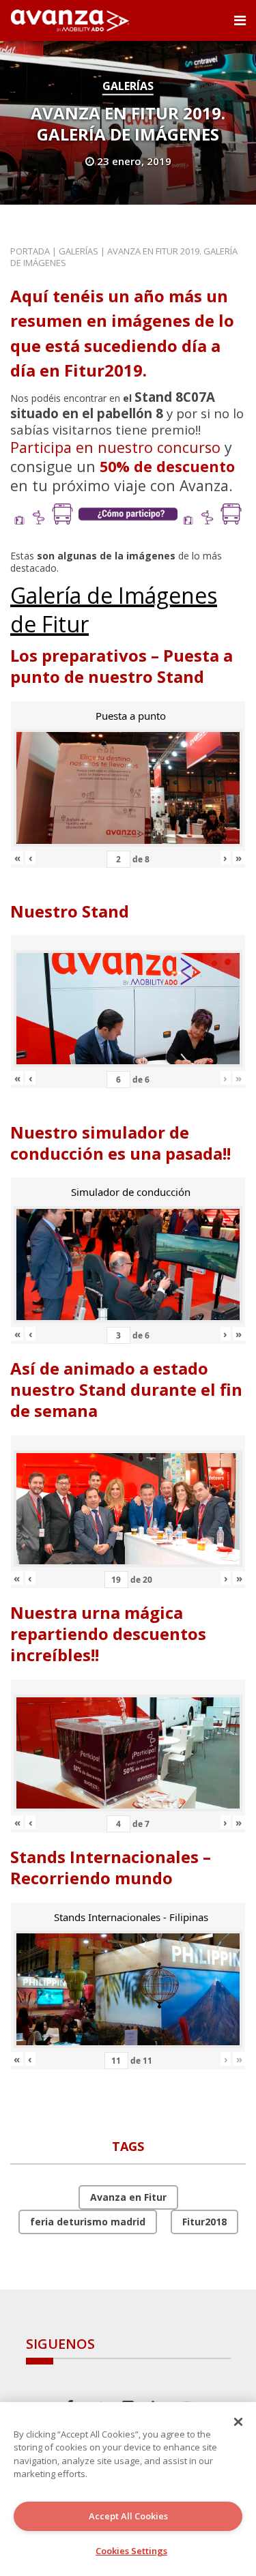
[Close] (238, 2422)
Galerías (128, 86)
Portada (30, 251)
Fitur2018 (204, 2222)
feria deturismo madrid (88, 2222)
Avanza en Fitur (128, 2197)
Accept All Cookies (128, 2516)
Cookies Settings (131, 2551)
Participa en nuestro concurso (115, 447)
